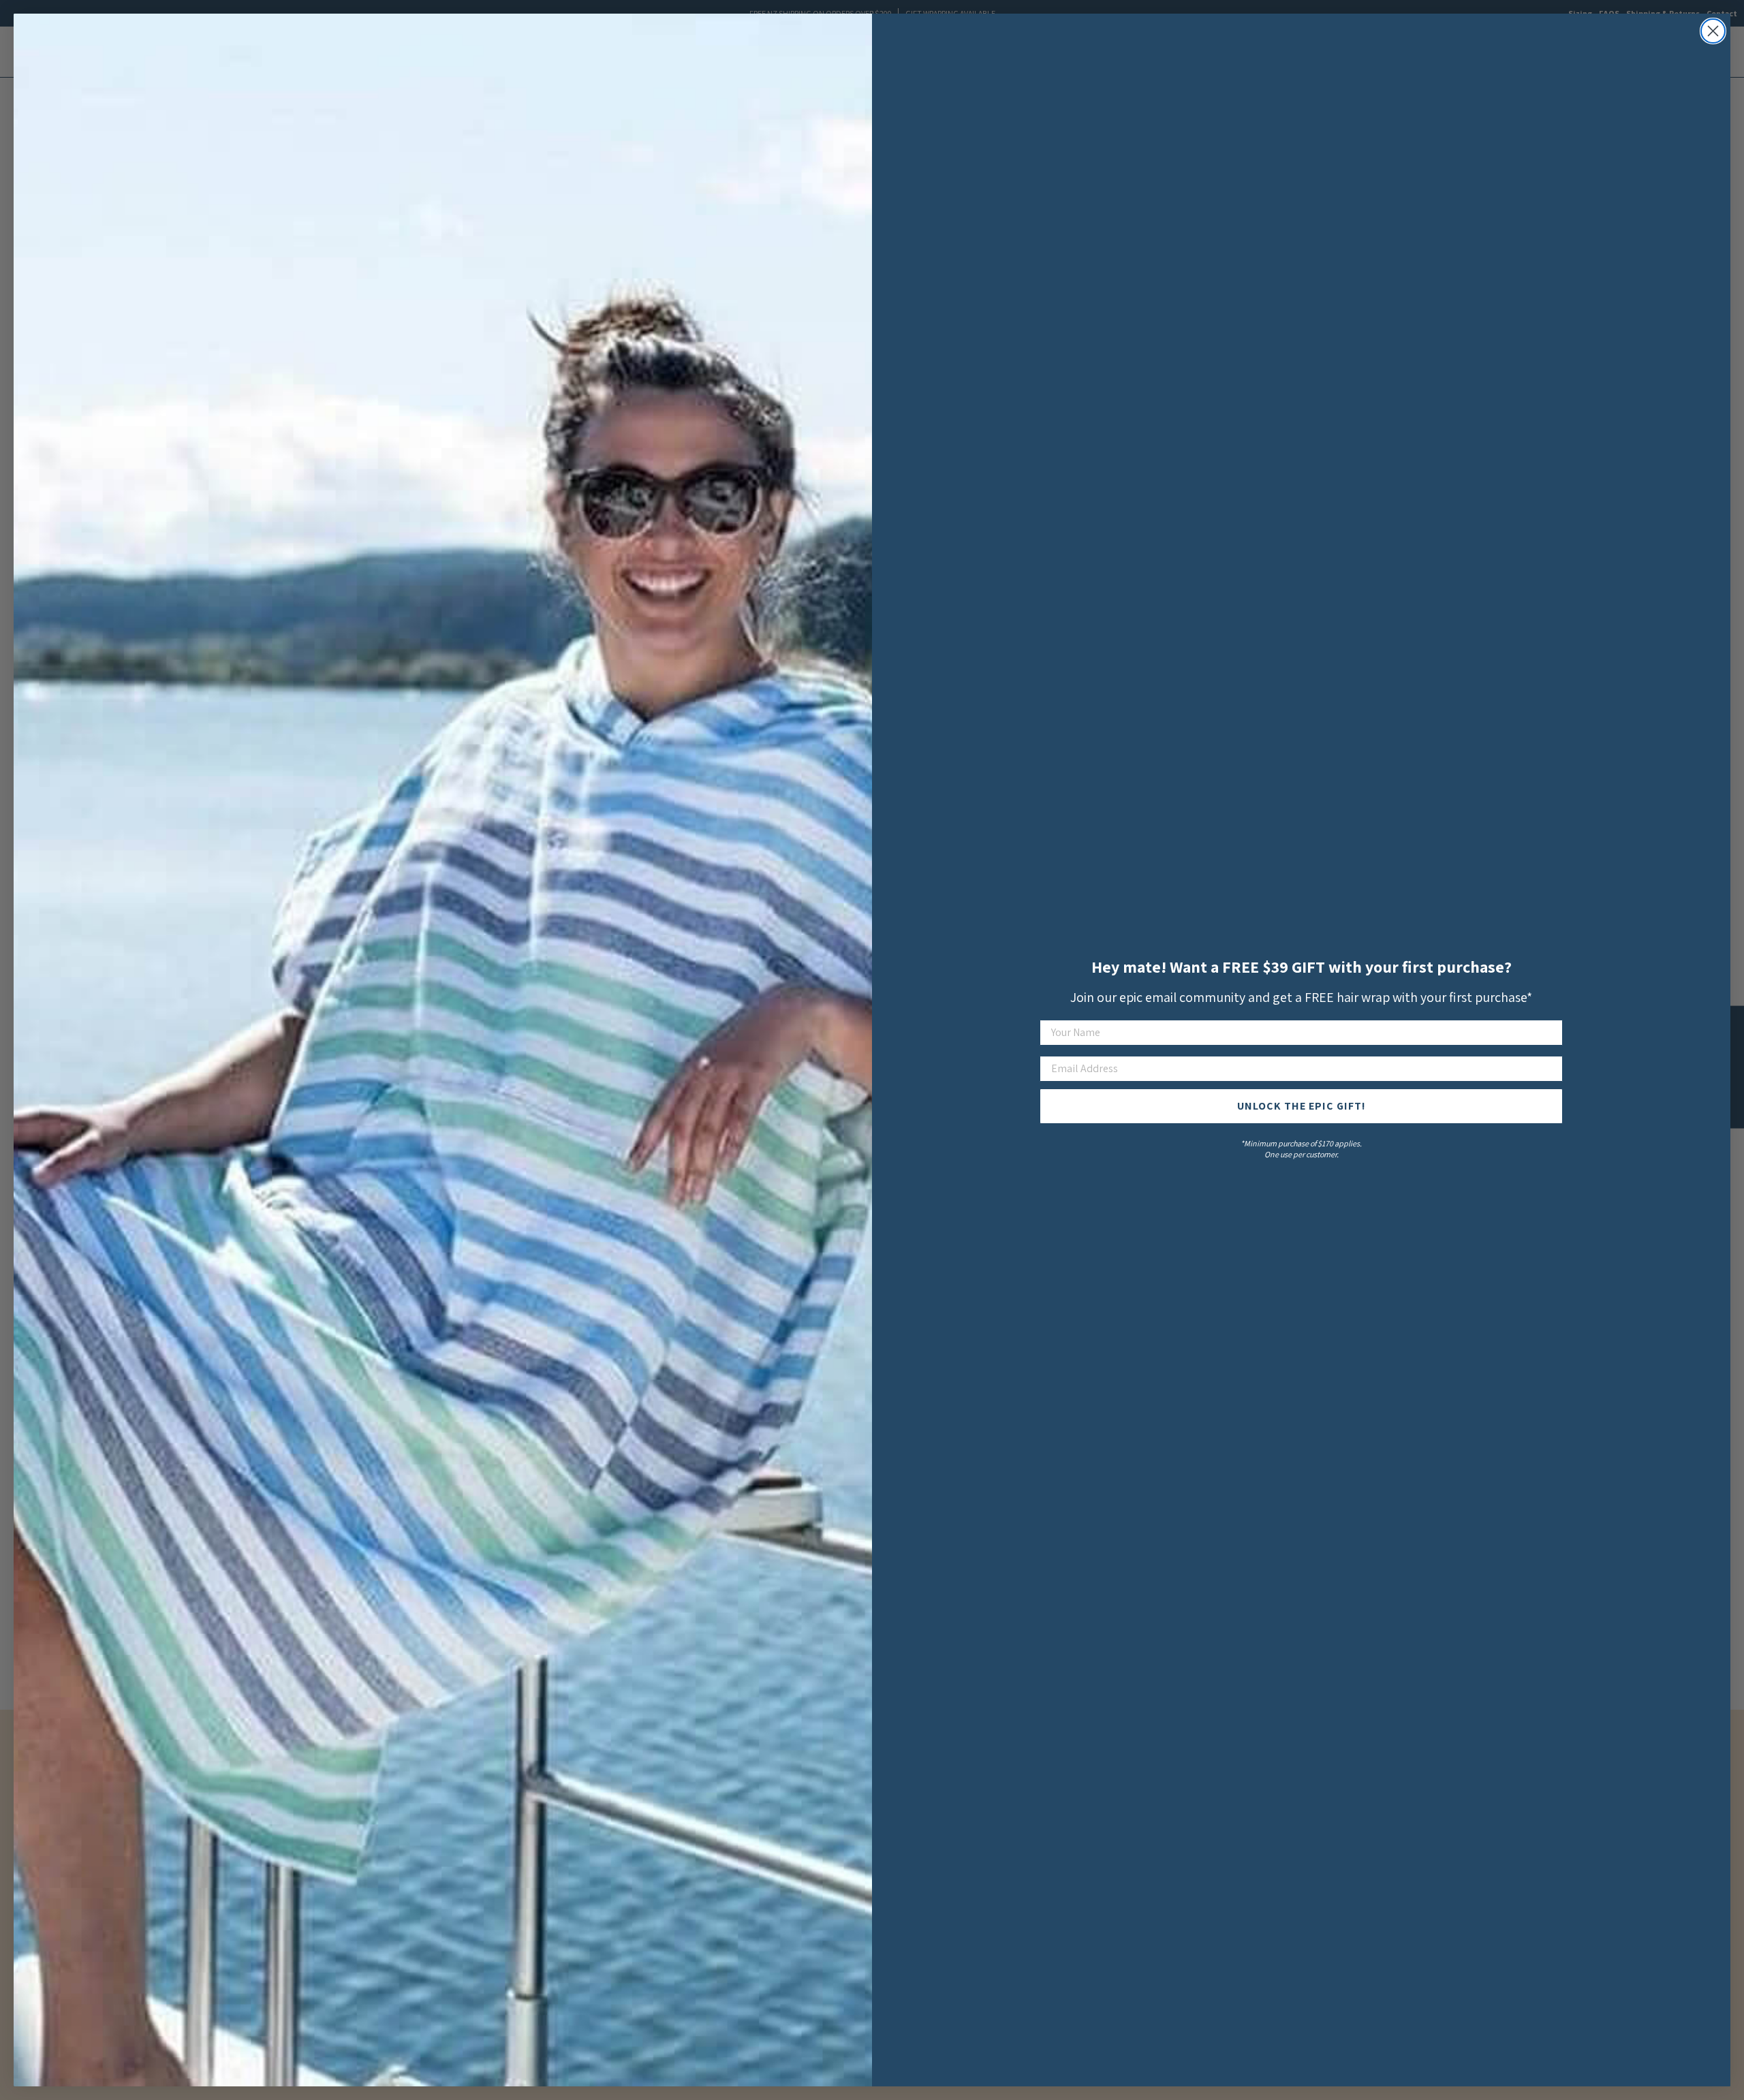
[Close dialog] (1713, 31)
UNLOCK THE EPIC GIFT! (1302, 1106)
